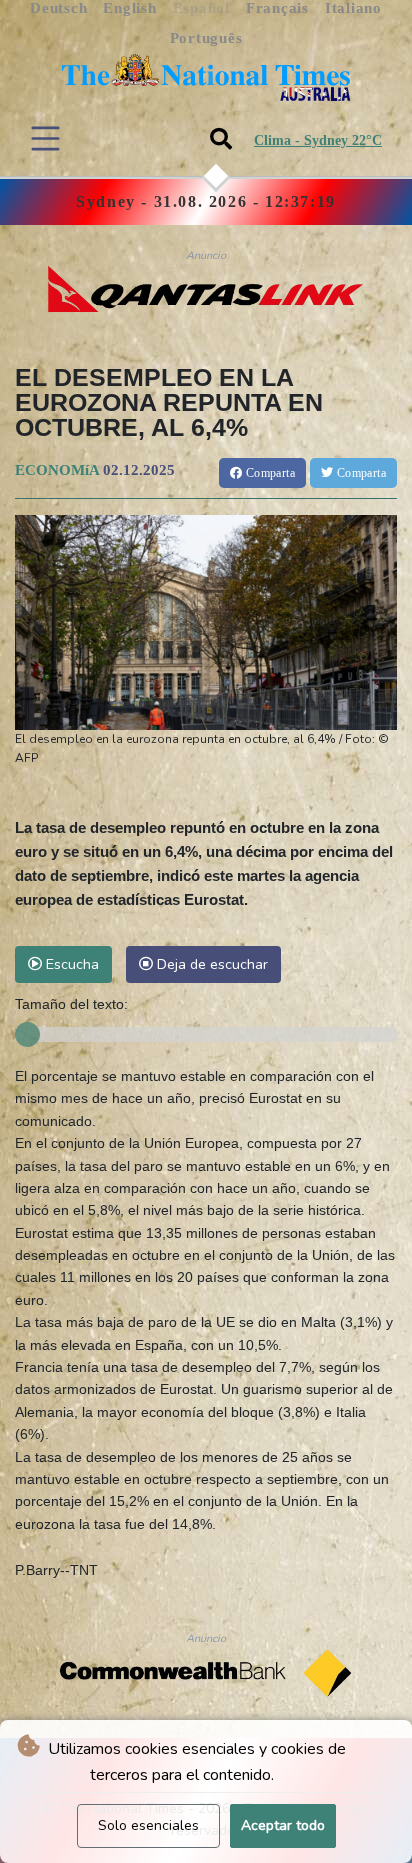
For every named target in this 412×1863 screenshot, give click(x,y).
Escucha (70, 964)
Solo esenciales (148, 1825)
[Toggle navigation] (45, 138)
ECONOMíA (57, 470)
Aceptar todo (283, 1825)
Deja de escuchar (210, 964)
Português (206, 38)
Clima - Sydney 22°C (318, 140)
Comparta (268, 473)
